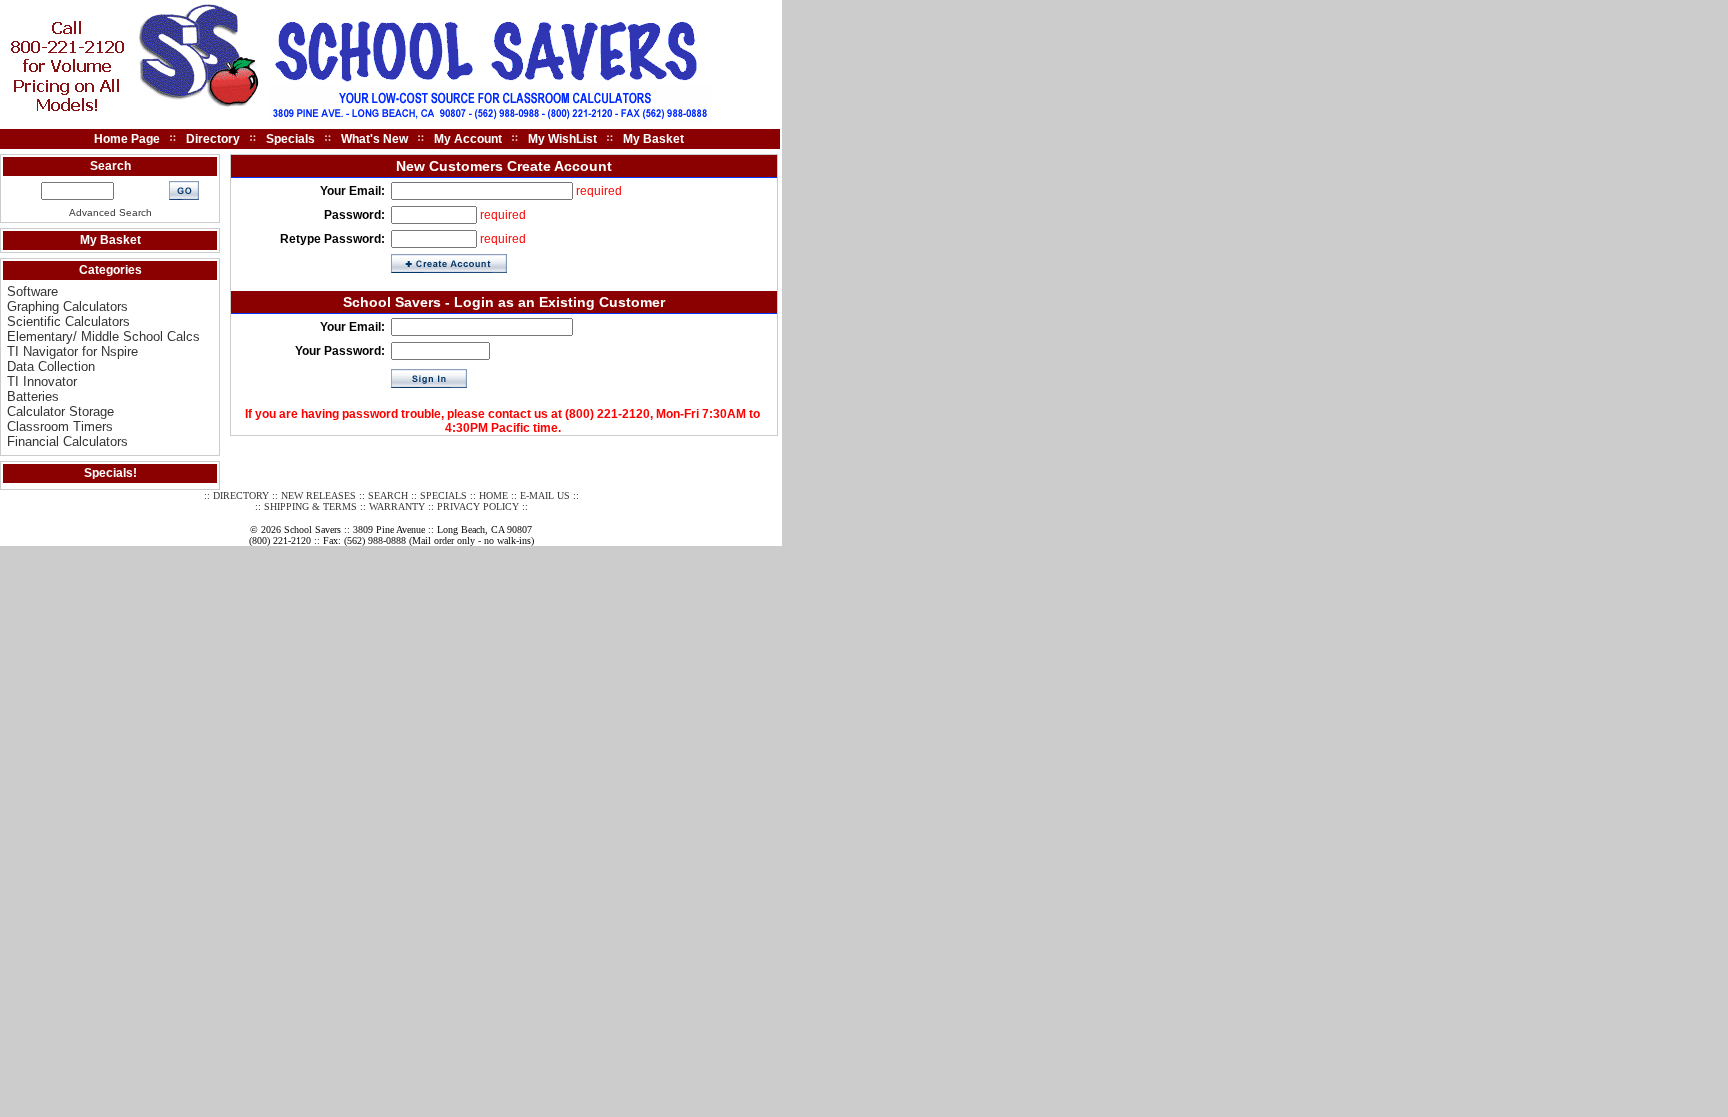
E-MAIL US (545, 495)
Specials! (110, 473)
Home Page (127, 139)
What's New (374, 139)
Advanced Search (110, 212)
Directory (213, 139)
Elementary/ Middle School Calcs (103, 336)
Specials (290, 139)
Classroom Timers (60, 426)
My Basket (653, 139)
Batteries (33, 396)
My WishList (562, 139)
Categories (110, 270)
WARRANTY (397, 506)
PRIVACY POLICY (478, 506)
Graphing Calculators (67, 306)
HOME (493, 495)
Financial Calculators (67, 441)
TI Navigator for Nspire (72, 351)
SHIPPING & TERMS (310, 506)
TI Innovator (42, 381)
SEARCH (388, 495)
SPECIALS (443, 495)
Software (32, 291)
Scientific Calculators (68, 321)
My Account (468, 139)
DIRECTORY (241, 495)
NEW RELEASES (318, 495)
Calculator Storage (60, 411)
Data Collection (51, 366)
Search (110, 166)
